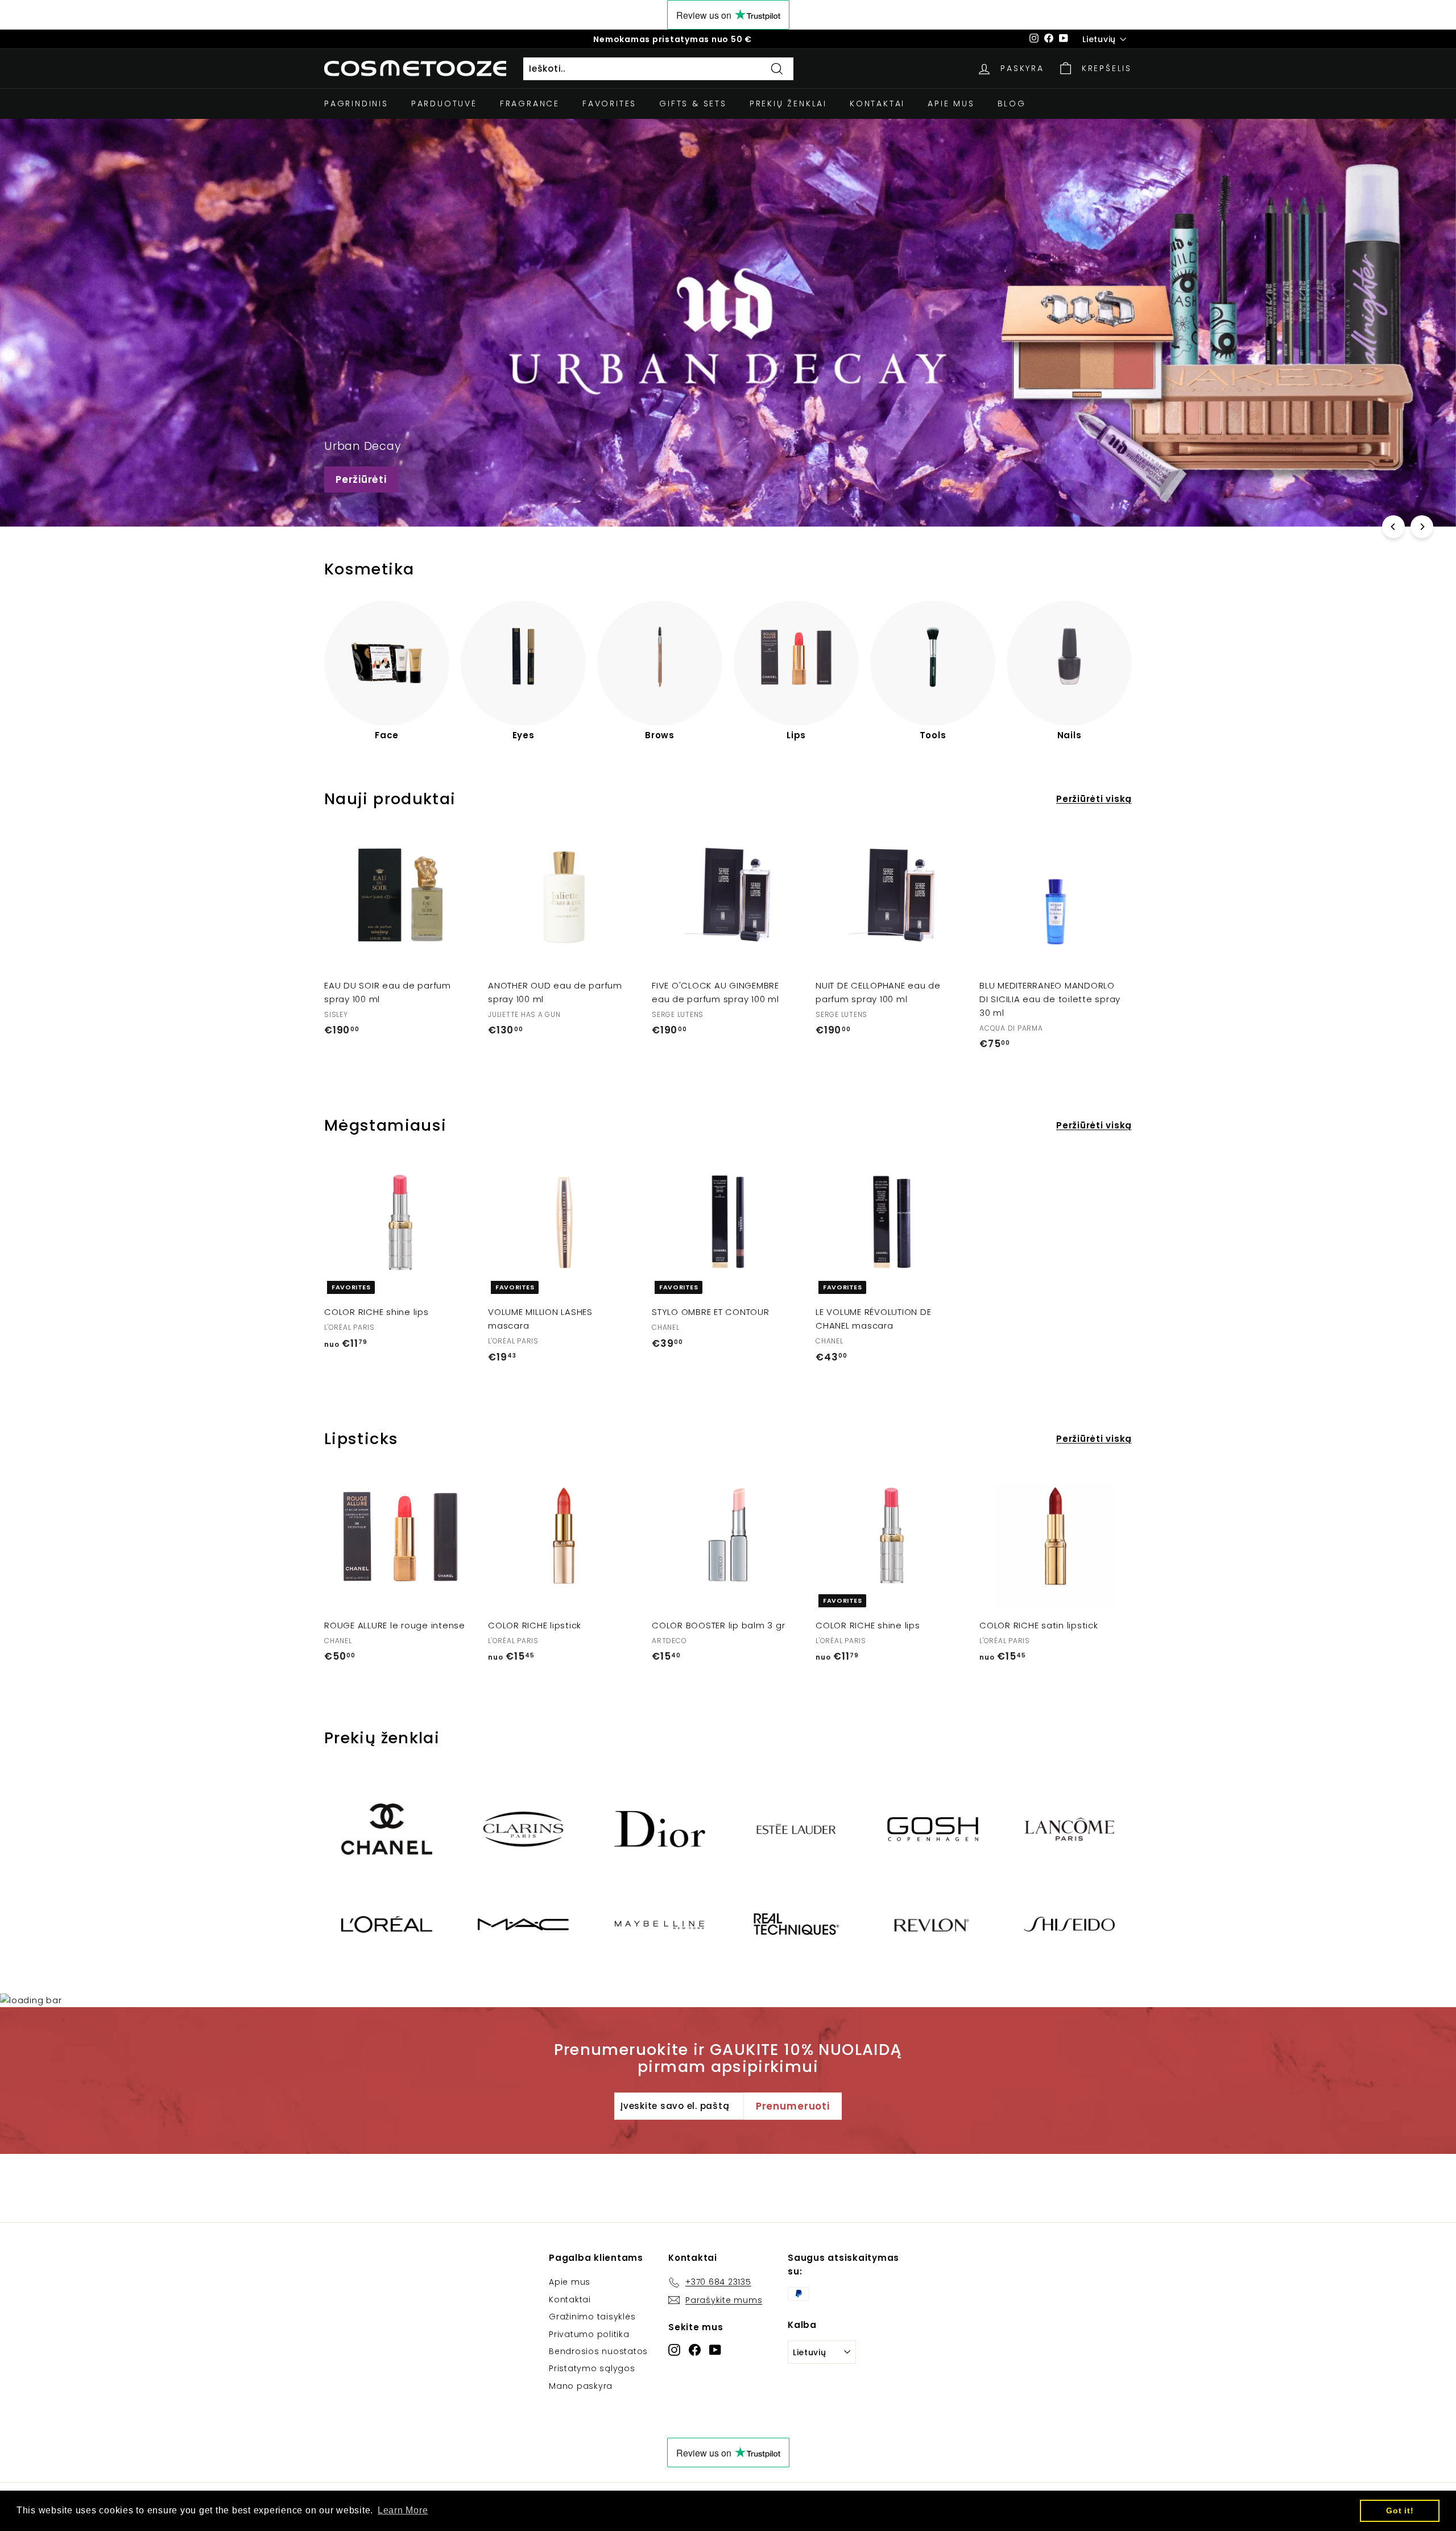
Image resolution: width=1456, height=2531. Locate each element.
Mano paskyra (581, 2386)
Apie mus (951, 104)
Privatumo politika (589, 2334)
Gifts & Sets (693, 104)
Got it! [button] (1400, 2511)
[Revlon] (933, 1924)
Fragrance (530, 104)
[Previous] (1393, 527)
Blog (1012, 104)
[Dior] (660, 1829)
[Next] (1422, 527)
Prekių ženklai (788, 104)
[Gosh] (933, 1829)
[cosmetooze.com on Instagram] (674, 2349)
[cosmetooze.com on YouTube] (715, 2349)
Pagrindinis (356, 104)
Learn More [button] (403, 2510)
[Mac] (523, 1924)
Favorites (609, 104)
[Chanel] (387, 1829)
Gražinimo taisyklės (592, 2317)
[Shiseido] (1069, 1924)
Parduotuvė (444, 104)
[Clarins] (523, 1829)
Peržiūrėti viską (1094, 799)
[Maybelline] (660, 1924)
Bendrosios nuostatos (598, 2351)
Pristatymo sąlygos (592, 2368)
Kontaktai (877, 104)
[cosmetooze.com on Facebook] (695, 2349)
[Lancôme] (1069, 1829)
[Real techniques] (796, 1924)
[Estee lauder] (796, 1829)
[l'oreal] (387, 1924)
